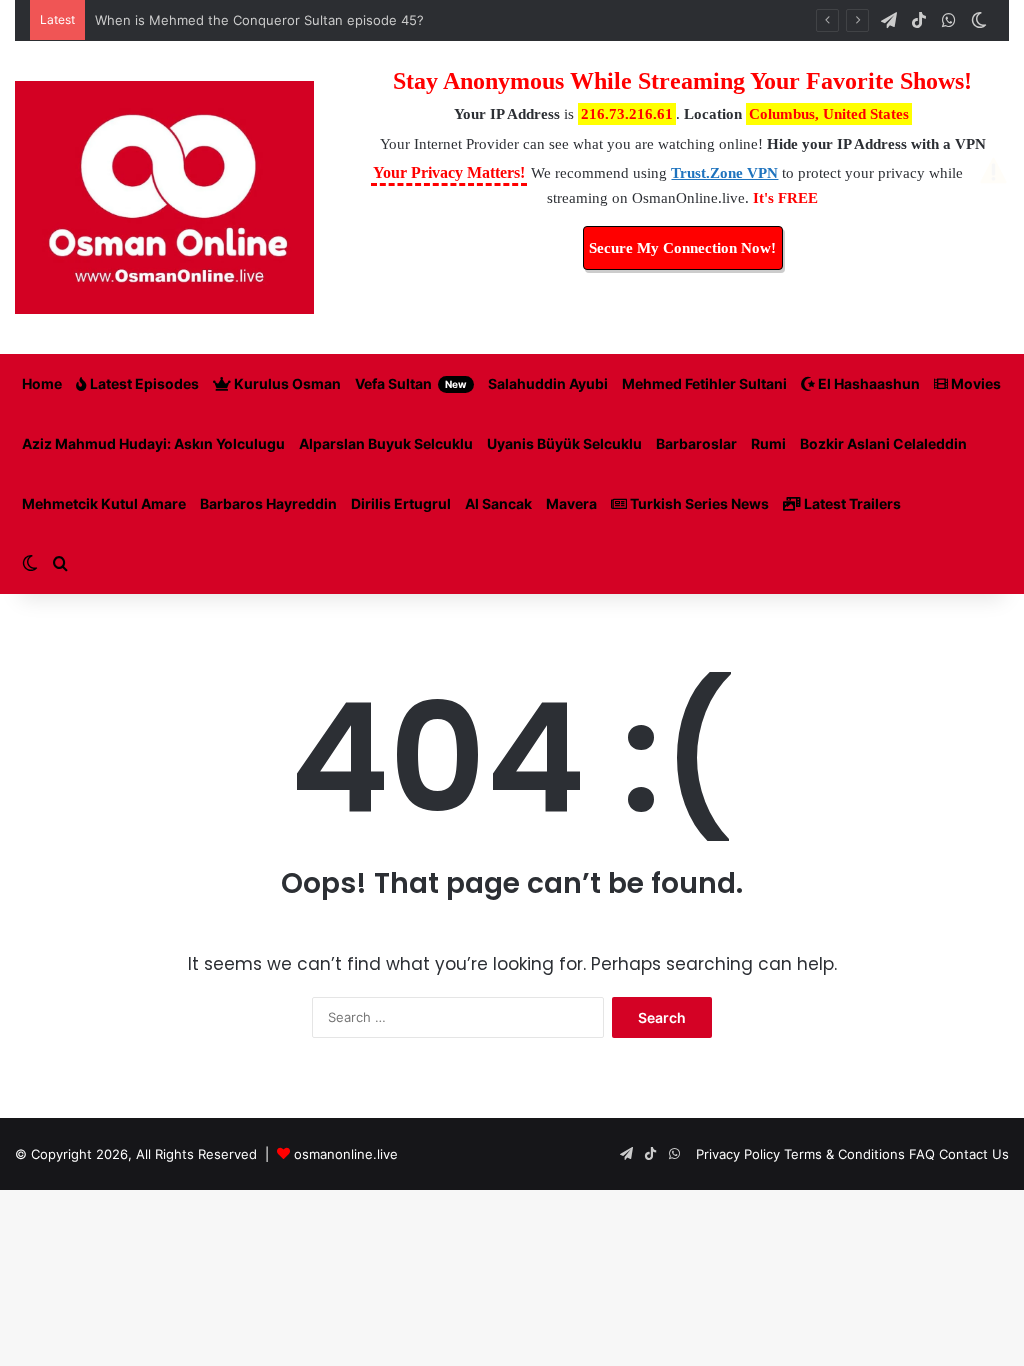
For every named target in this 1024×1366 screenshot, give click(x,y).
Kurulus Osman (286, 383)
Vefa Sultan (411, 383)
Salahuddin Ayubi (548, 383)
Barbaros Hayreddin (268, 503)
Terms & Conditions (844, 1154)
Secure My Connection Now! (682, 248)
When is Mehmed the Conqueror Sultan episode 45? (259, 20)
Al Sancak (498, 503)
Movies (974, 383)
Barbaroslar (696, 443)
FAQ (922, 1154)
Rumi (768, 443)
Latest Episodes (143, 383)
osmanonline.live (346, 1154)
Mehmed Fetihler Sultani (704, 383)
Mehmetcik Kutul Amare (104, 503)
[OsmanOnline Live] (164, 197)
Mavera (571, 503)
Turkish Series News (698, 503)
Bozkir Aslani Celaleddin (883, 443)
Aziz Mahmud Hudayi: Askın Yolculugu (153, 443)
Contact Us (974, 1154)
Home (42, 383)
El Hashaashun (867, 383)
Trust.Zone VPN (724, 173)
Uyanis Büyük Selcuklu (564, 443)
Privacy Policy (738, 1154)
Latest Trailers (851, 503)
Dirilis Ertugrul (401, 503)
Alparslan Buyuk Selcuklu (386, 443)
